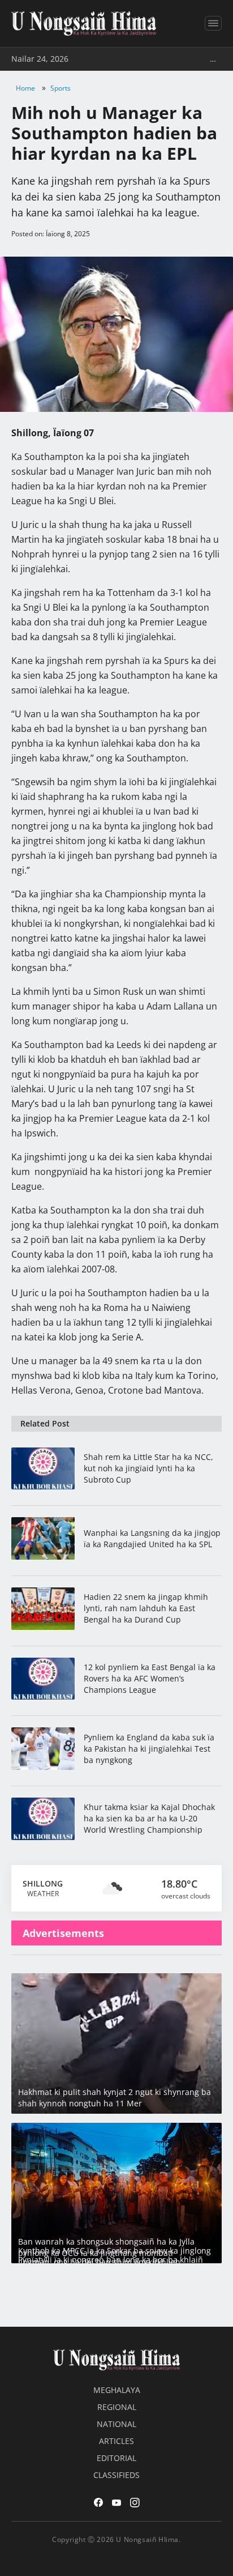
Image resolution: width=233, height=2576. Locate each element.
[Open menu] (213, 23)
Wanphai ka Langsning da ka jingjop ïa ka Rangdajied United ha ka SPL (152, 1538)
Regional (117, 2407)
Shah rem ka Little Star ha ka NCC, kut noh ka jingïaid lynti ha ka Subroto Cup (148, 1468)
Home (25, 88)
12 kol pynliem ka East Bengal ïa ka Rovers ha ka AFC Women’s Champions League (150, 1678)
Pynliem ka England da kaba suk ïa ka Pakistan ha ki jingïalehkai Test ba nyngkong (149, 1749)
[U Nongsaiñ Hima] (84, 24)
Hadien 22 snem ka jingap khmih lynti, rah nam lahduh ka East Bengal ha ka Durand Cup (146, 1608)
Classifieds (116, 2475)
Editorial (116, 2458)
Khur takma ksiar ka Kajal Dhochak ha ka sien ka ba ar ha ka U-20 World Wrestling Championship (149, 1818)
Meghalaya (117, 2390)
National (116, 2424)
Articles (116, 2441)
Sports (61, 88)
